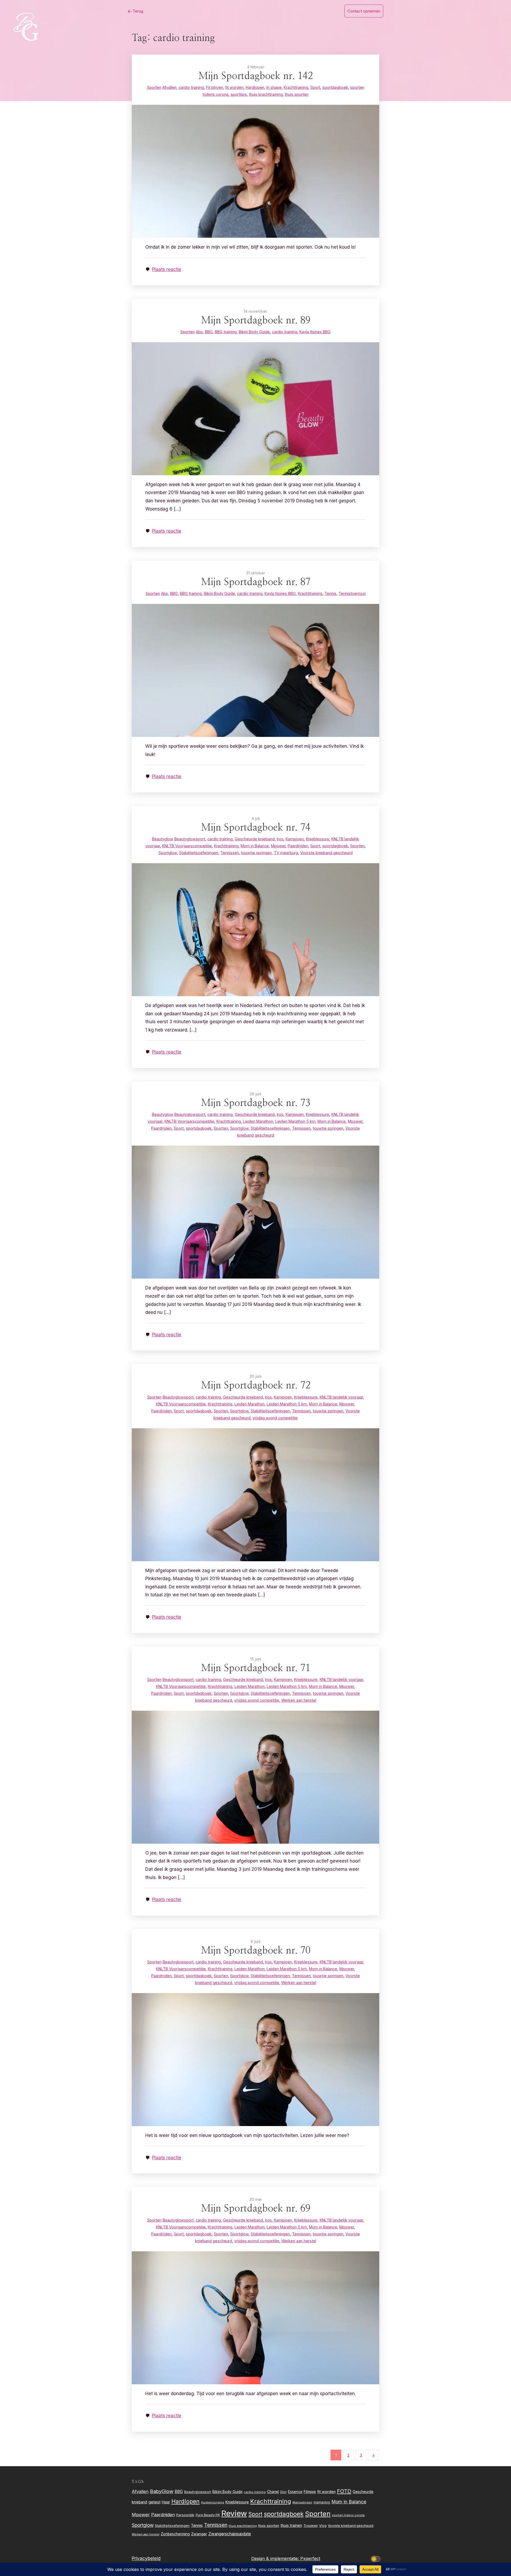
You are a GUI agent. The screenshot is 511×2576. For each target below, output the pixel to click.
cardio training (255, 2492)
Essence (295, 2492)
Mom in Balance (349, 2502)
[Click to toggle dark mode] (377, 2559)
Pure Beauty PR (208, 2515)
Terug (137, 11)
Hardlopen (186, 2501)
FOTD (344, 2491)
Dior (283, 2492)
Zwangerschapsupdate (230, 2534)
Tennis (197, 2525)
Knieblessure (237, 2502)
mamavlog (322, 2502)
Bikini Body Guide (227, 2492)
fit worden (326, 2492)
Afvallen (140, 2491)
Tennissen (216, 2525)
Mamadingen (302, 2502)
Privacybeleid (146, 2558)
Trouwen (311, 2526)
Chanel (273, 2492)
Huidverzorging (213, 2502)
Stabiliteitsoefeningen (172, 2526)
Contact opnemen (364, 11)
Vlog (323, 2526)
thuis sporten (269, 2526)
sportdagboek (284, 2514)
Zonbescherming (175, 2534)
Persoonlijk (185, 2515)
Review (234, 2513)
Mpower (141, 2515)
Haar (166, 2502)
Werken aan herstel (146, 2534)
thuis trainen (291, 2525)
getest (154, 2502)
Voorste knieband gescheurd (351, 2526)
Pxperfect (310, 2558)
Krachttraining (271, 2501)
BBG (179, 2492)
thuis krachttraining (243, 2526)
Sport (255, 2514)
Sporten (318, 2514)
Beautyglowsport (198, 2492)
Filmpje (310, 2492)
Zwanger (199, 2534)
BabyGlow (162, 2491)
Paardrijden (163, 2515)
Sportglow (143, 2525)
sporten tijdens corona (348, 2515)
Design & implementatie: (276, 2558)
